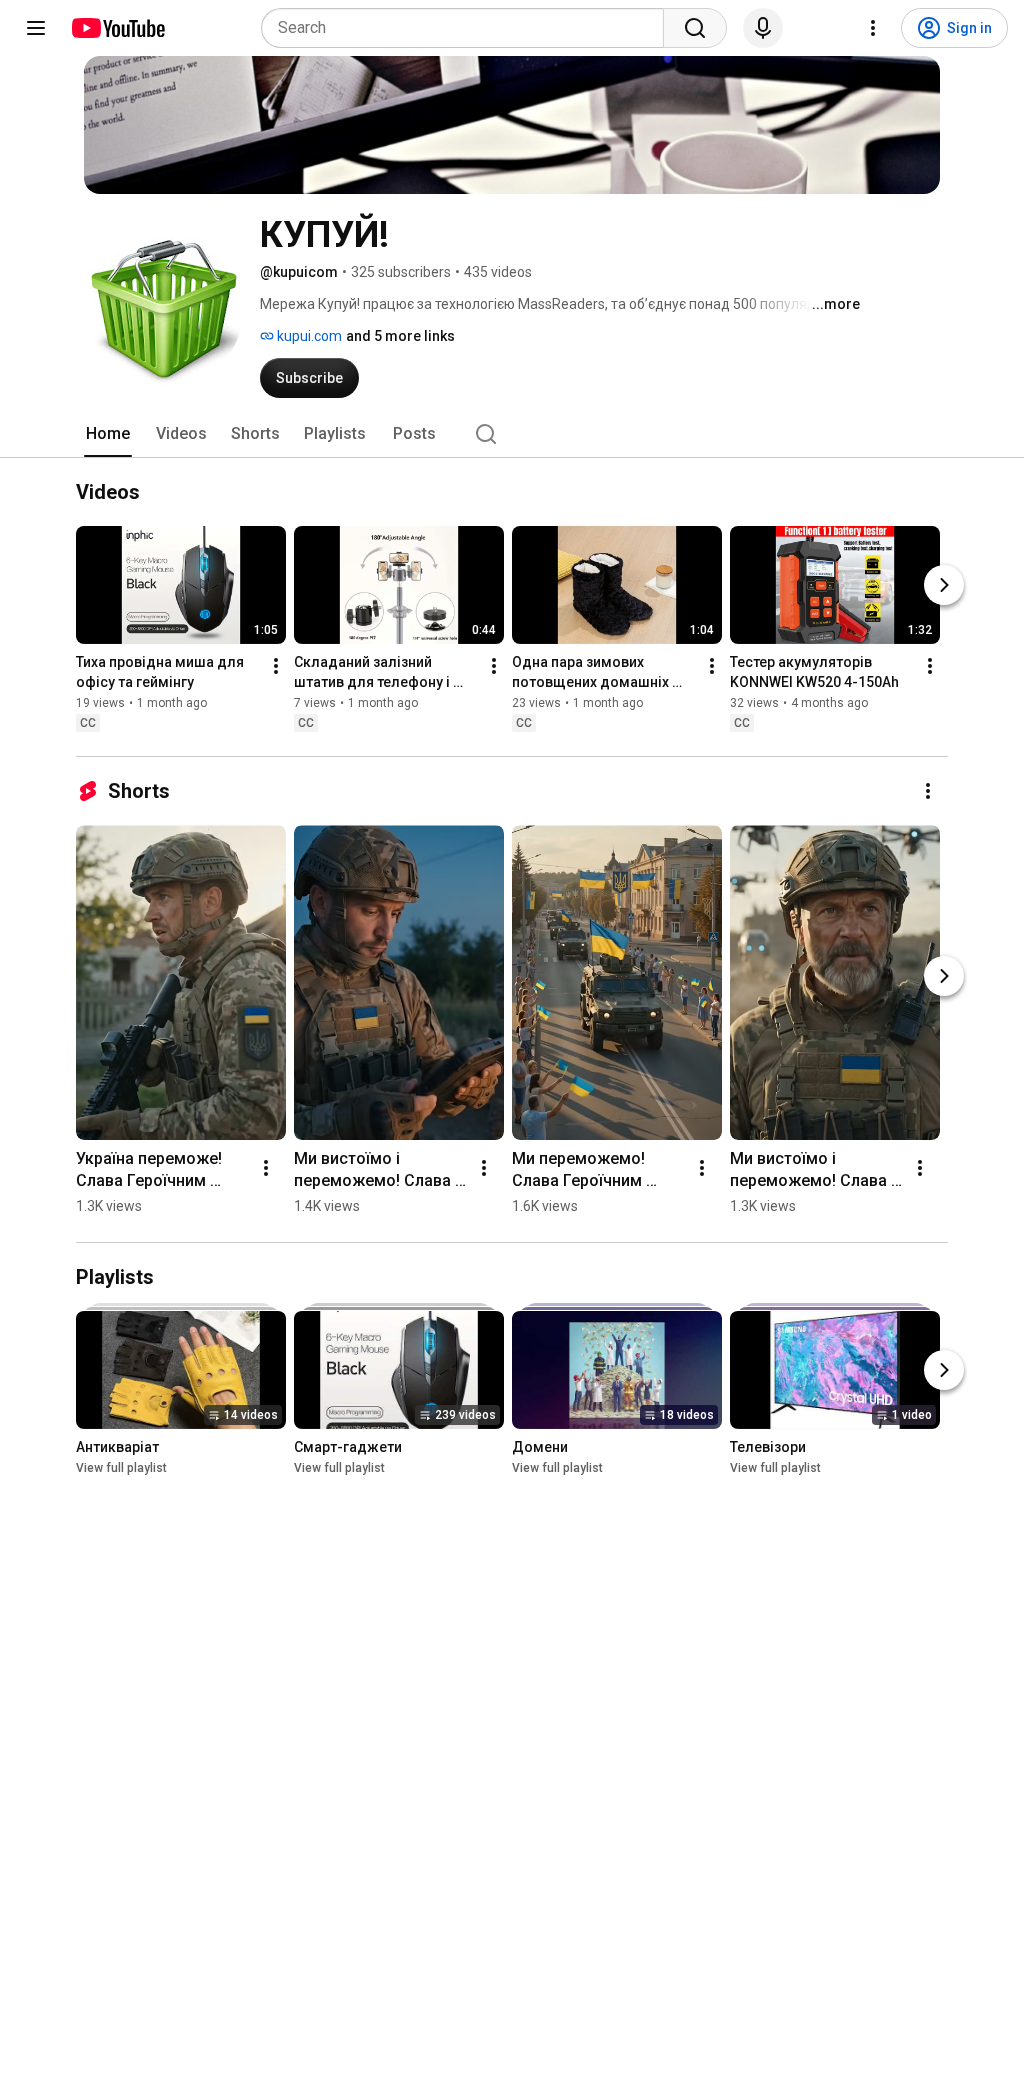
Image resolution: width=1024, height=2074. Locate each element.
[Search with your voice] (763, 28)
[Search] (695, 28)
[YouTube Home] (117, 28)
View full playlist (121, 1468)
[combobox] (468, 28)
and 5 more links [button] (400, 336)
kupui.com (308, 336)
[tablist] (512, 434)
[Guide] (36, 28)
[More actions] (276, 666)
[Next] (944, 585)
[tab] (108, 434)
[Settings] (873, 28)
